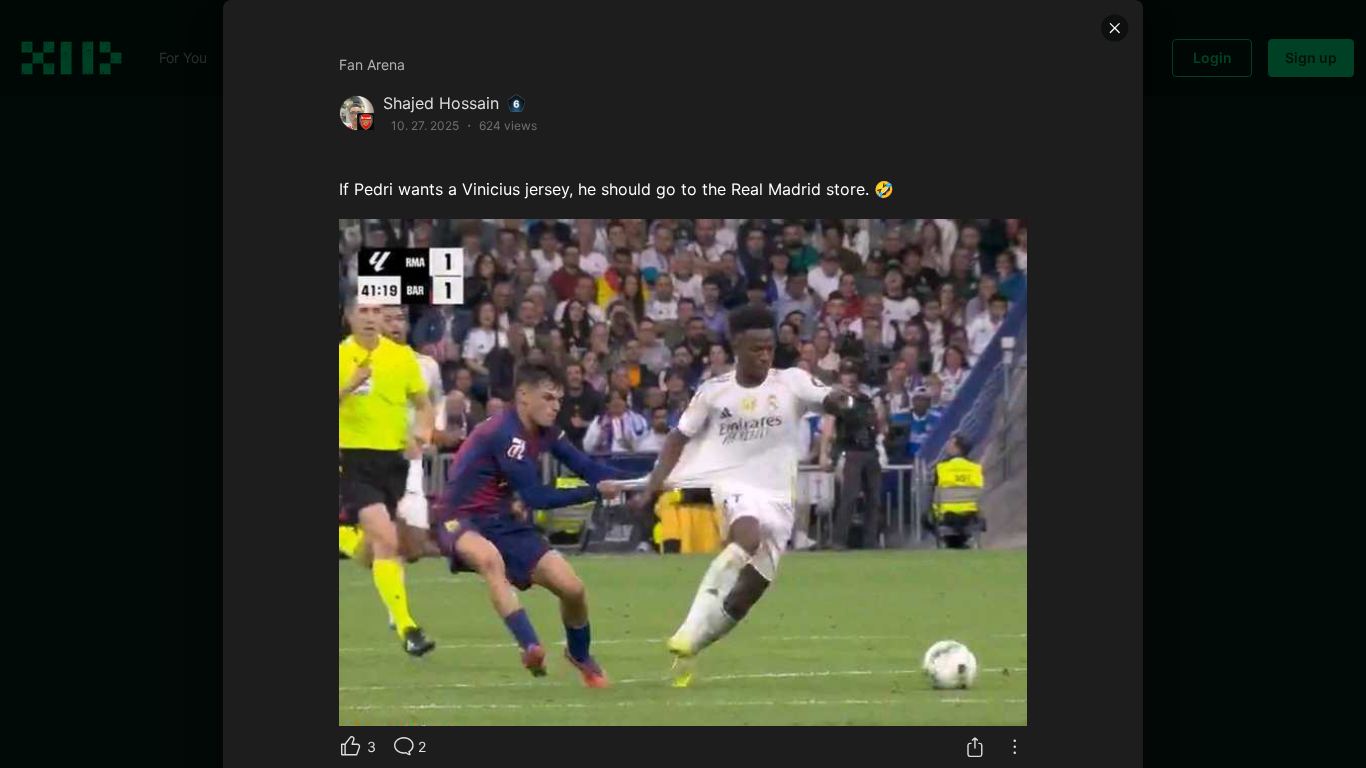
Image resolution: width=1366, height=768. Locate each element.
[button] (1115, 28)
